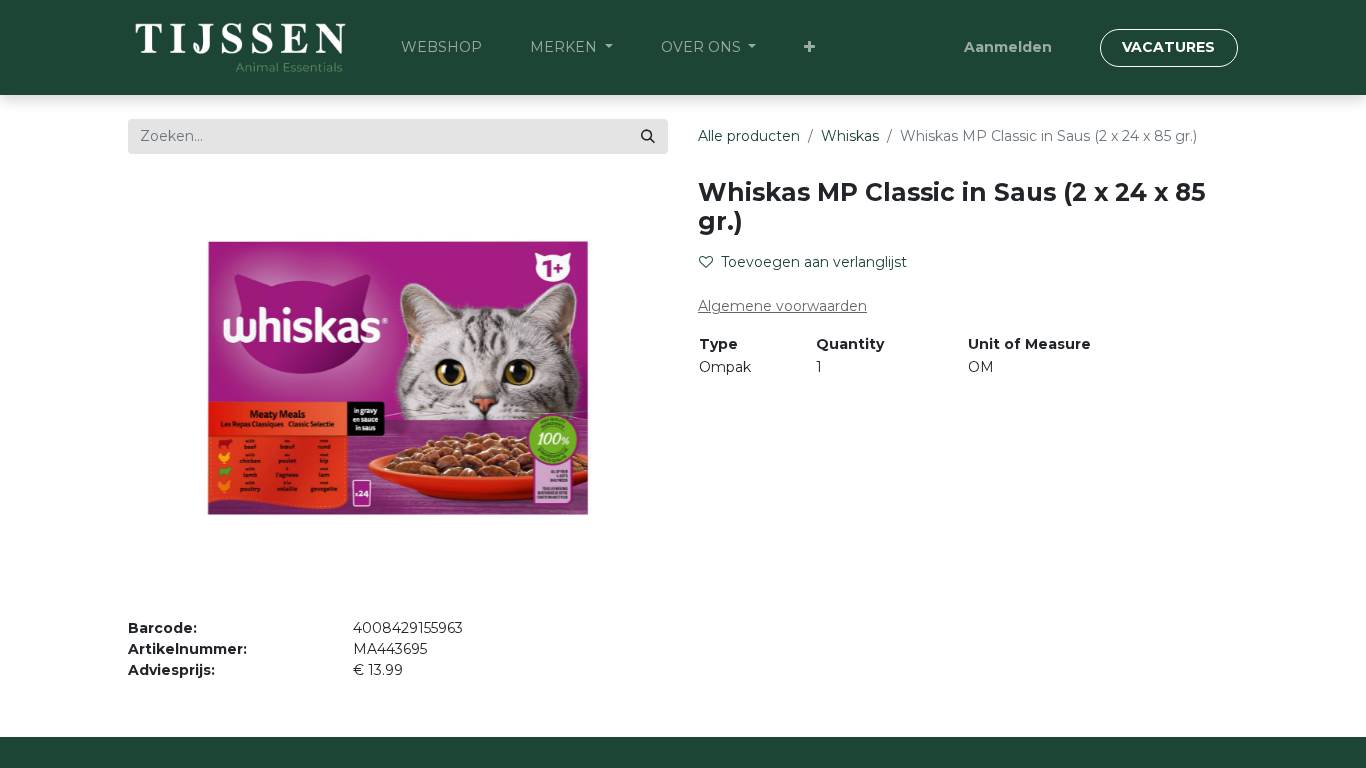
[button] (809, 47)
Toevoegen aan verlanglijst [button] (814, 262)
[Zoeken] (648, 136)
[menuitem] (441, 47)
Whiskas (850, 136)
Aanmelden (1008, 47)
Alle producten (749, 136)
